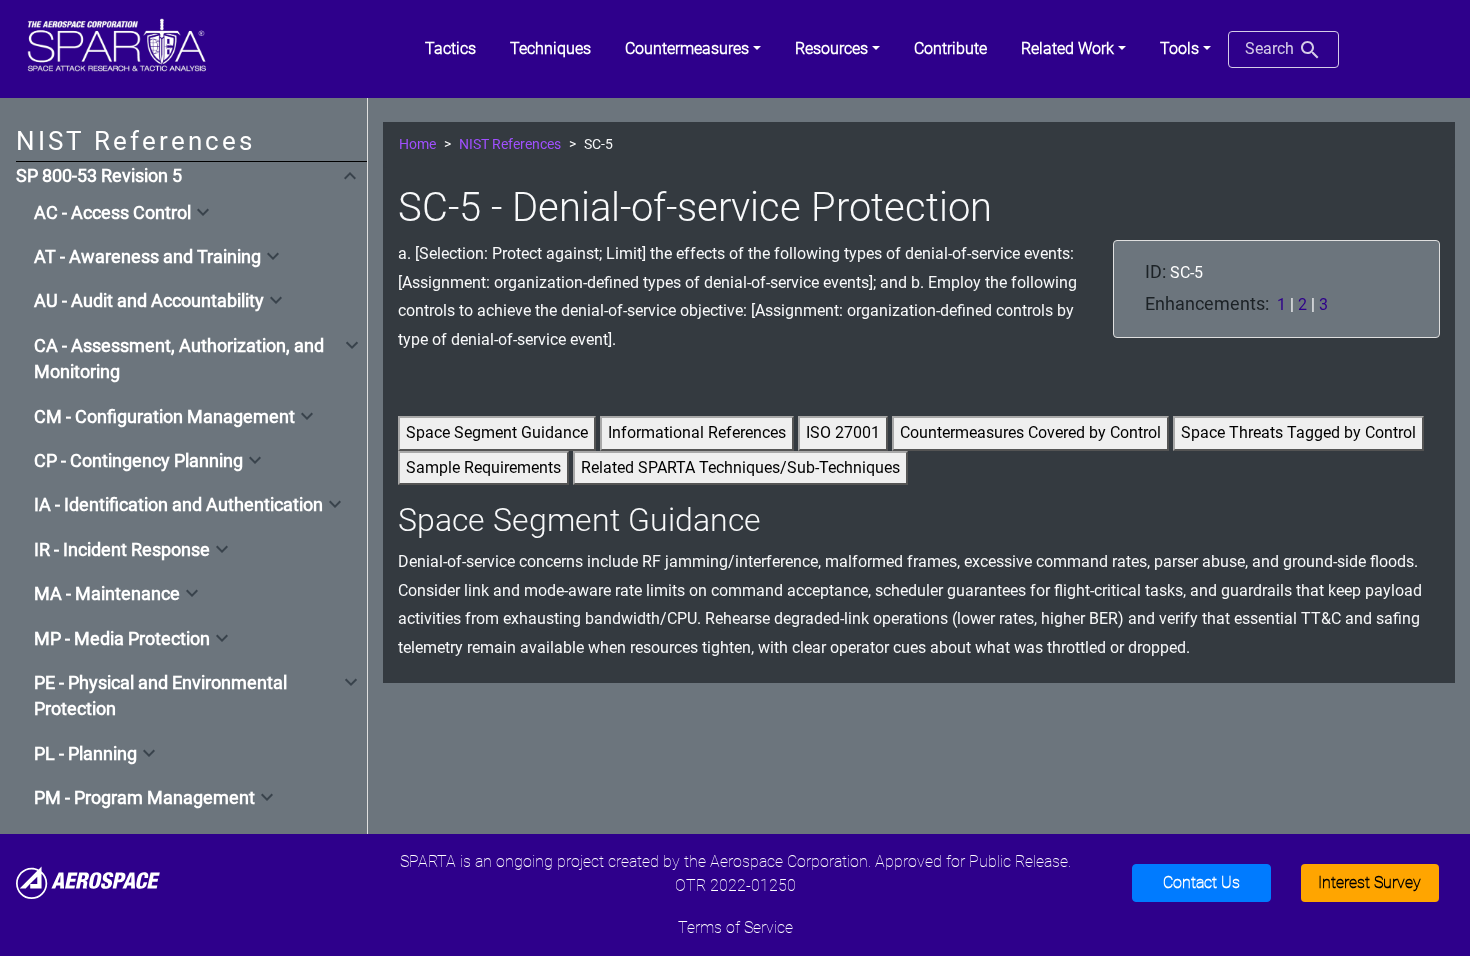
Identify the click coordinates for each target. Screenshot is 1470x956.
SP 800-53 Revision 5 (99, 176)
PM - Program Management (144, 798)
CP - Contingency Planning (138, 461)
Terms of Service (735, 927)
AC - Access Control (112, 213)
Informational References (697, 432)
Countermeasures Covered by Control (1030, 432)
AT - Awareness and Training (147, 257)
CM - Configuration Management (164, 417)
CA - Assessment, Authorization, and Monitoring (179, 359)
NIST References (510, 144)
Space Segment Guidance (497, 432)
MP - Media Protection (122, 639)
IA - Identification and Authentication (178, 505)
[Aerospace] (88, 881)
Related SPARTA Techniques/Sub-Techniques (740, 467)
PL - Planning (85, 754)
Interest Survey (1369, 882)
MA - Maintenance (107, 594)
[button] (693, 49)
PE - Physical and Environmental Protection (160, 696)
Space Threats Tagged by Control (1298, 432)
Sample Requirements (483, 467)
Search (1271, 48)
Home (417, 144)
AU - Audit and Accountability (149, 301)
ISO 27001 (843, 432)
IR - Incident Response (122, 550)
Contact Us (1201, 882)
